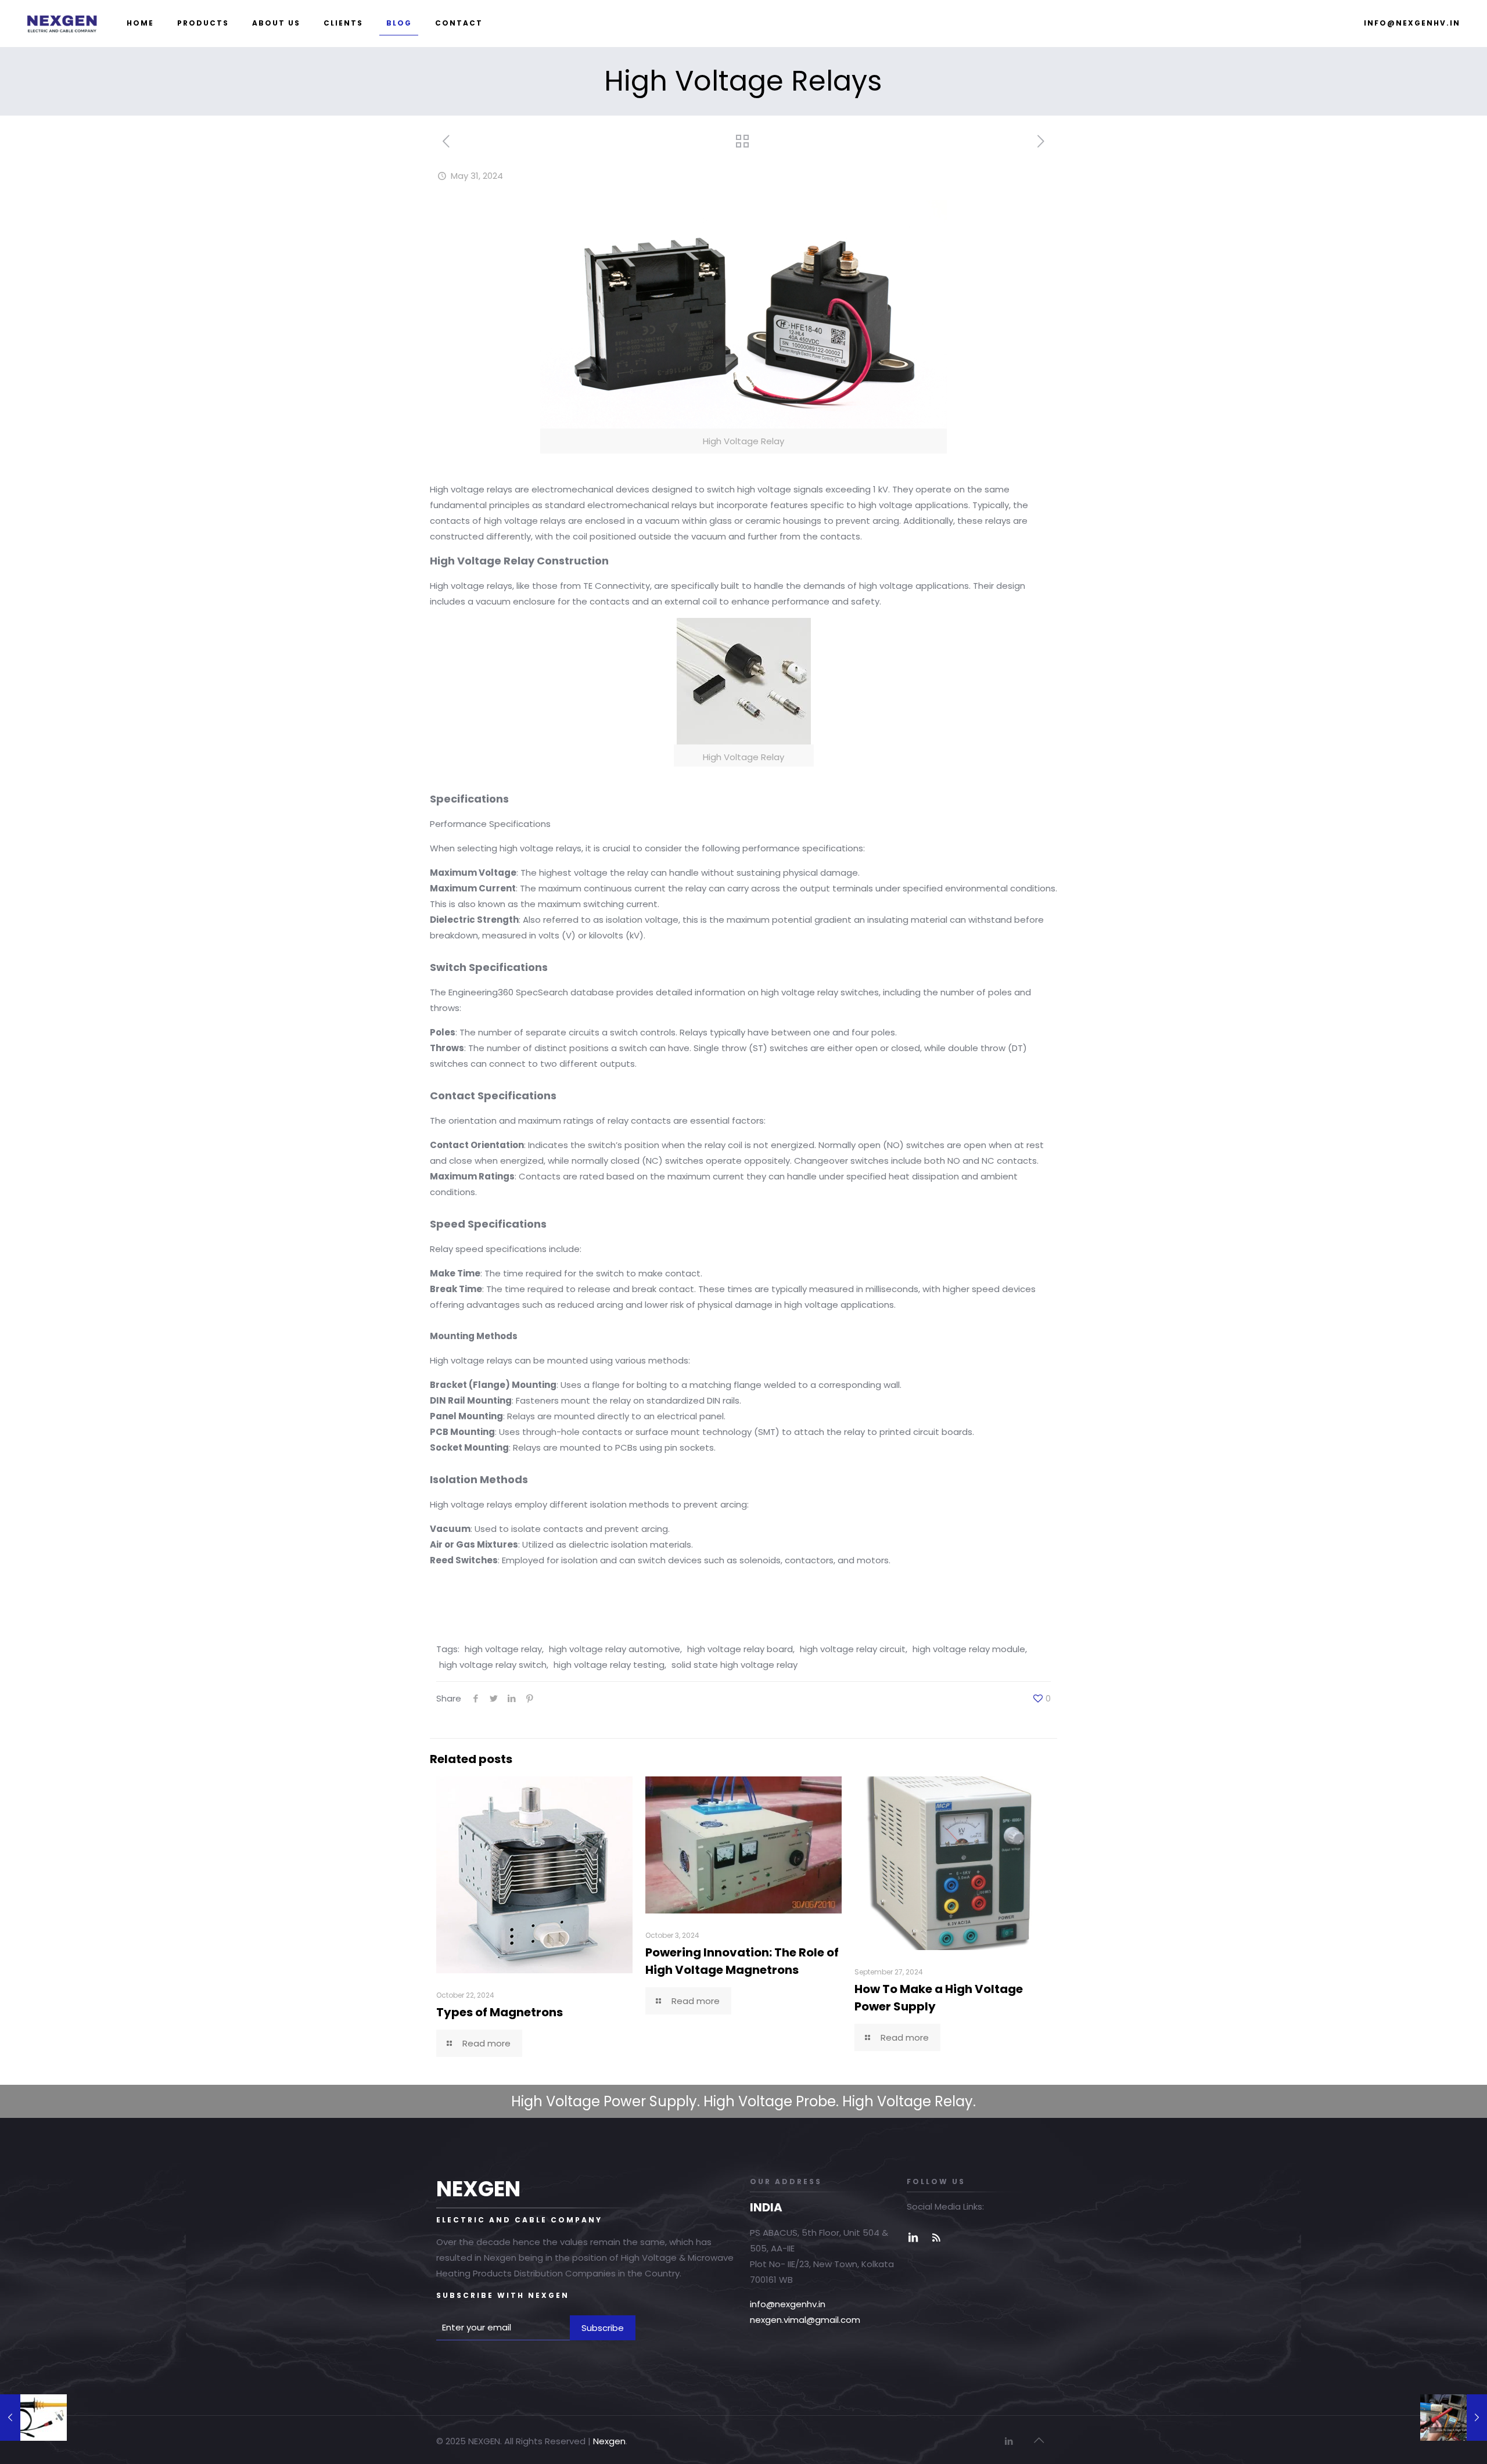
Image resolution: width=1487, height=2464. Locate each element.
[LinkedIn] (1009, 2441)
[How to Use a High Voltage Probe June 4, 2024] (1454, 2418)
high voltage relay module (969, 1649)
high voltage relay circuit (853, 1649)
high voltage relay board (740, 1649)
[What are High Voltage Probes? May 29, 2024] (33, 2418)
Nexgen (609, 2441)
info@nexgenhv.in (788, 2304)
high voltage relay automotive (615, 1649)
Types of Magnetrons (500, 2012)
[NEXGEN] (62, 23)
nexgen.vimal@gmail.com (805, 2320)
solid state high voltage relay (734, 1665)
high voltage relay (503, 1649)
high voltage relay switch (493, 1665)
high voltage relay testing (609, 1665)
